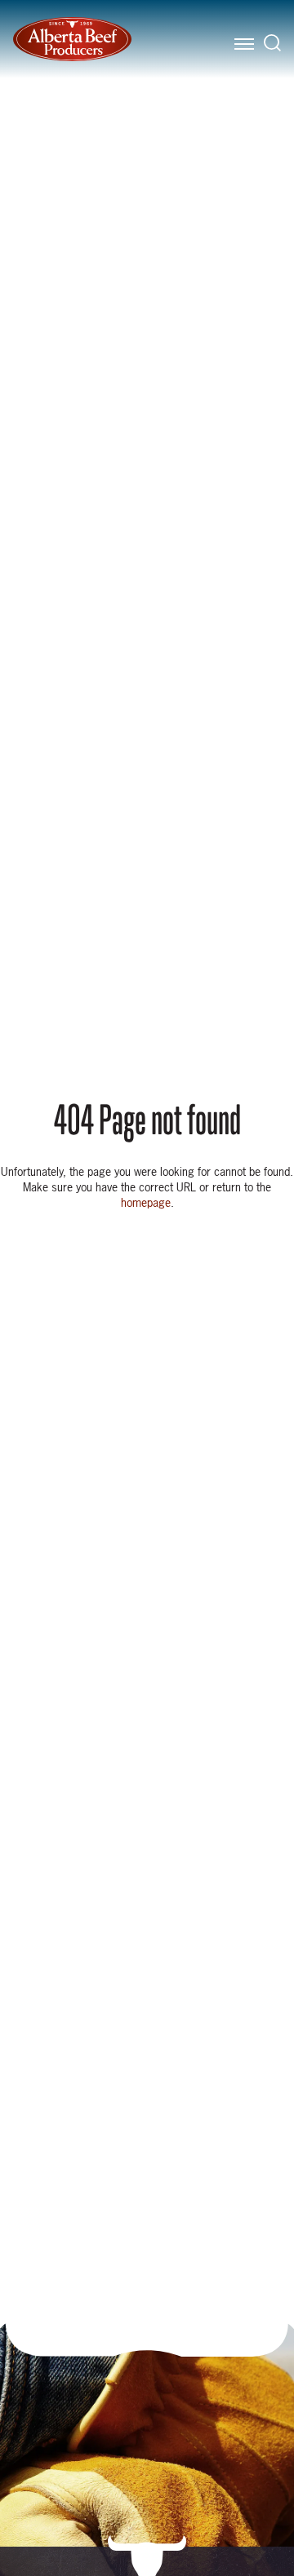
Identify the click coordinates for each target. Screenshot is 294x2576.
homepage (146, 1202)
